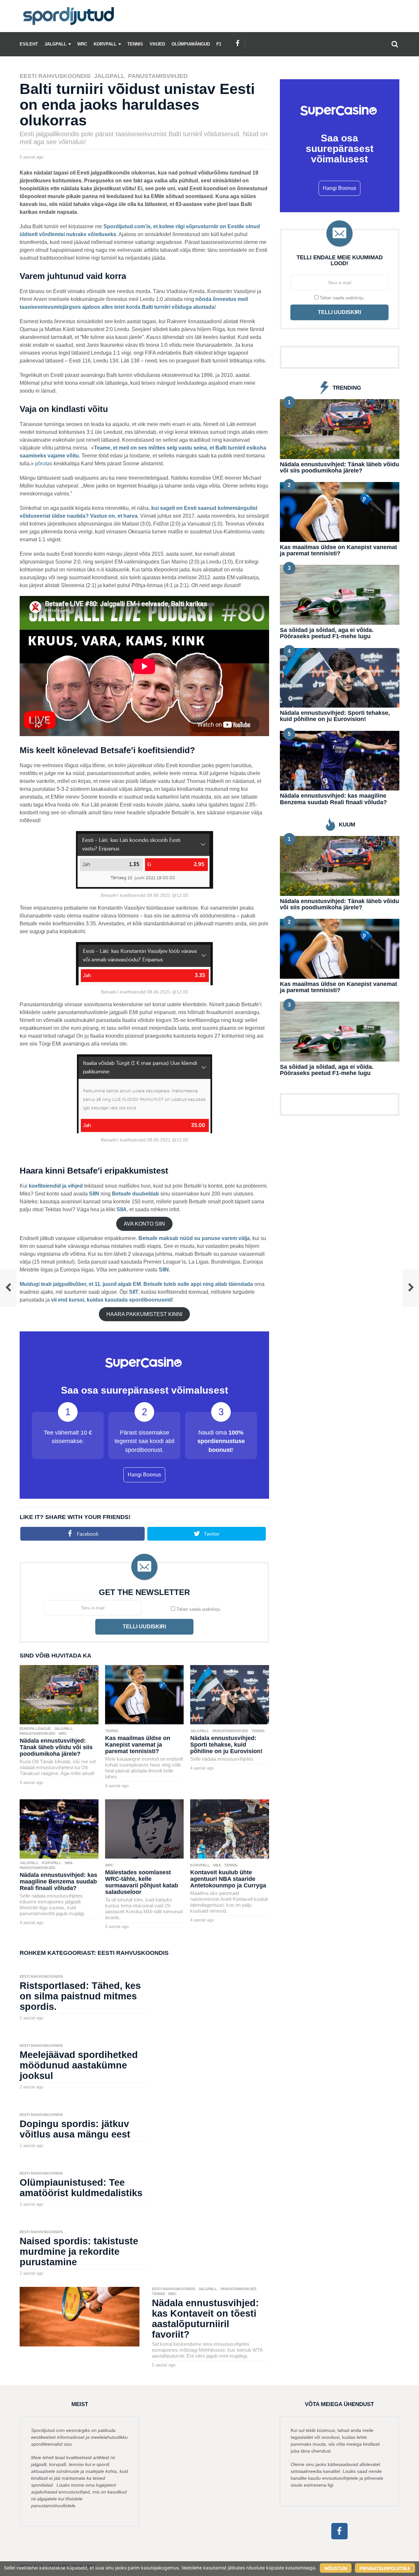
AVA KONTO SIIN (144, 1224)
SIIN (94, 1194)
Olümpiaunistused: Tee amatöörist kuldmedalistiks (81, 2188)
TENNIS (135, 44)
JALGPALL (55, 44)
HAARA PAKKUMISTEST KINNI (144, 1314)
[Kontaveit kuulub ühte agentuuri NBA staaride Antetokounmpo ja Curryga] (230, 1828)
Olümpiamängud (191, 44)
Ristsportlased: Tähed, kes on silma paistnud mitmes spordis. (80, 1996)
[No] (411, 2568)
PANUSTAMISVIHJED (158, 76)
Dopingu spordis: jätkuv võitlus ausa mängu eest (75, 2129)
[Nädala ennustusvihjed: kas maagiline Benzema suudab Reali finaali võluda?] (59, 1828)
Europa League (35, 1729)
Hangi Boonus (144, 1475)
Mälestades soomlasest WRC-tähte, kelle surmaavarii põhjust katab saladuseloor (142, 1882)
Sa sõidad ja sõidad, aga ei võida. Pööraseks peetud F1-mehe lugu (327, 633)
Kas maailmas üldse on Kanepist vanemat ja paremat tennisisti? (138, 1745)
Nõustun (336, 2568)
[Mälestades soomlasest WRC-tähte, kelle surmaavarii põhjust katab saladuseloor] (145, 1828)
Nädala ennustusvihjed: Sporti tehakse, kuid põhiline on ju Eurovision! (226, 1745)
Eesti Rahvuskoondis (55, 76)
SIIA (122, 1209)
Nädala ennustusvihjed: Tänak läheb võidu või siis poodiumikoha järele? (56, 1747)
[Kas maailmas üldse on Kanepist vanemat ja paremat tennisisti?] (145, 1694)
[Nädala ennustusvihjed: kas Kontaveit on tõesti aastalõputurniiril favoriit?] (80, 2316)
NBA (69, 1863)
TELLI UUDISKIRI (144, 1627)
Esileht (29, 44)
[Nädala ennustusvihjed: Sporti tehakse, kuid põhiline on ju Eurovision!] (230, 1694)
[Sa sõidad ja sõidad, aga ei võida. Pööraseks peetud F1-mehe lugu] (340, 594)
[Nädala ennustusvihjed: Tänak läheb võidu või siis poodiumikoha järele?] (59, 1694)
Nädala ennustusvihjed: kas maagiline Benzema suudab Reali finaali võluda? (58, 1881)
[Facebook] (238, 43)
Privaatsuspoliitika (385, 2568)
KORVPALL (105, 44)
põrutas (44, 463)
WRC (82, 44)
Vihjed (157, 44)
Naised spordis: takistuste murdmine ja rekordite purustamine (79, 2252)
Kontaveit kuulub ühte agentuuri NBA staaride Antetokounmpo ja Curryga (228, 1879)
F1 (219, 44)
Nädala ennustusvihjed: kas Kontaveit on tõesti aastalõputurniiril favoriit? (205, 2319)
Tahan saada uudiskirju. (198, 1609)
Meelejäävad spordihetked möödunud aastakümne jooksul (79, 2065)
